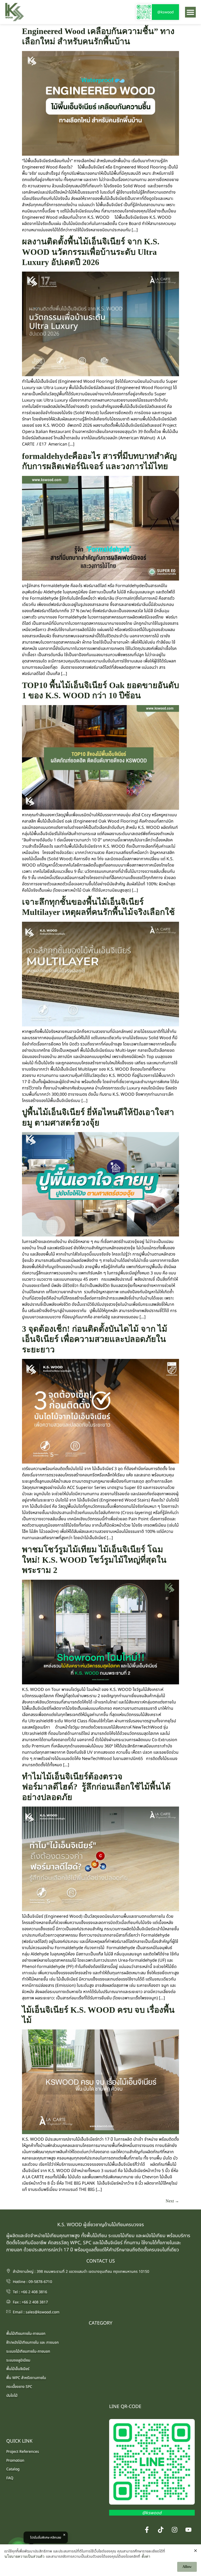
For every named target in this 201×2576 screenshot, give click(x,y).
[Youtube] (188, 2530)
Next (172, 2201)
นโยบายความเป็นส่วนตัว (24, 2557)
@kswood (166, 12)
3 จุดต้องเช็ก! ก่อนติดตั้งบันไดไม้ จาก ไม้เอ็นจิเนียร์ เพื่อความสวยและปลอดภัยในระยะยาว (95, 1339)
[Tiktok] (161, 2530)
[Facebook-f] (147, 2530)
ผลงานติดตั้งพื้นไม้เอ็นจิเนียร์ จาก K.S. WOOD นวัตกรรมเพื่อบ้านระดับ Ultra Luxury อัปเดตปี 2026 (91, 252)
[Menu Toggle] (190, 12)
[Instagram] (175, 2530)
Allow (187, 2567)
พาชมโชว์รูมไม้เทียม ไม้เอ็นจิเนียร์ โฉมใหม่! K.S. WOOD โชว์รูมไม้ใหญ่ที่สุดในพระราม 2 (94, 1560)
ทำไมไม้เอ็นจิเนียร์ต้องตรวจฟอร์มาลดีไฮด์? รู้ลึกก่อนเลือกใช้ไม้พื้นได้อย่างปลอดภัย (96, 1787)
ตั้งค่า (146, 2557)
